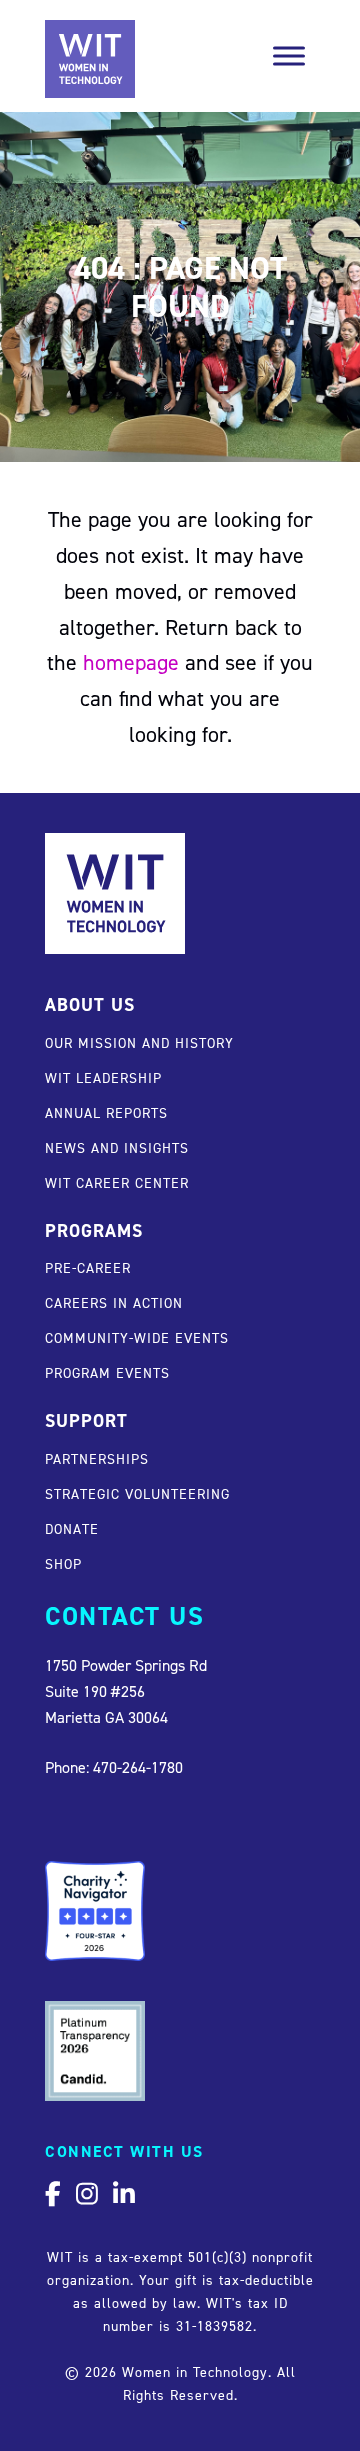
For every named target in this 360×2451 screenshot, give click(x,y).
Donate (72, 1528)
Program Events (107, 1372)
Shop (63, 1563)
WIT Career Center (117, 1182)
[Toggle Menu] (289, 56)
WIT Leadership (103, 1077)
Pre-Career (88, 1267)
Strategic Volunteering (137, 1493)
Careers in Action (114, 1302)
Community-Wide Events (137, 1337)
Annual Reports (106, 1112)
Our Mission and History (139, 1042)
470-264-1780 (138, 1767)
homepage (131, 662)
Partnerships (97, 1458)
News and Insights (117, 1147)
